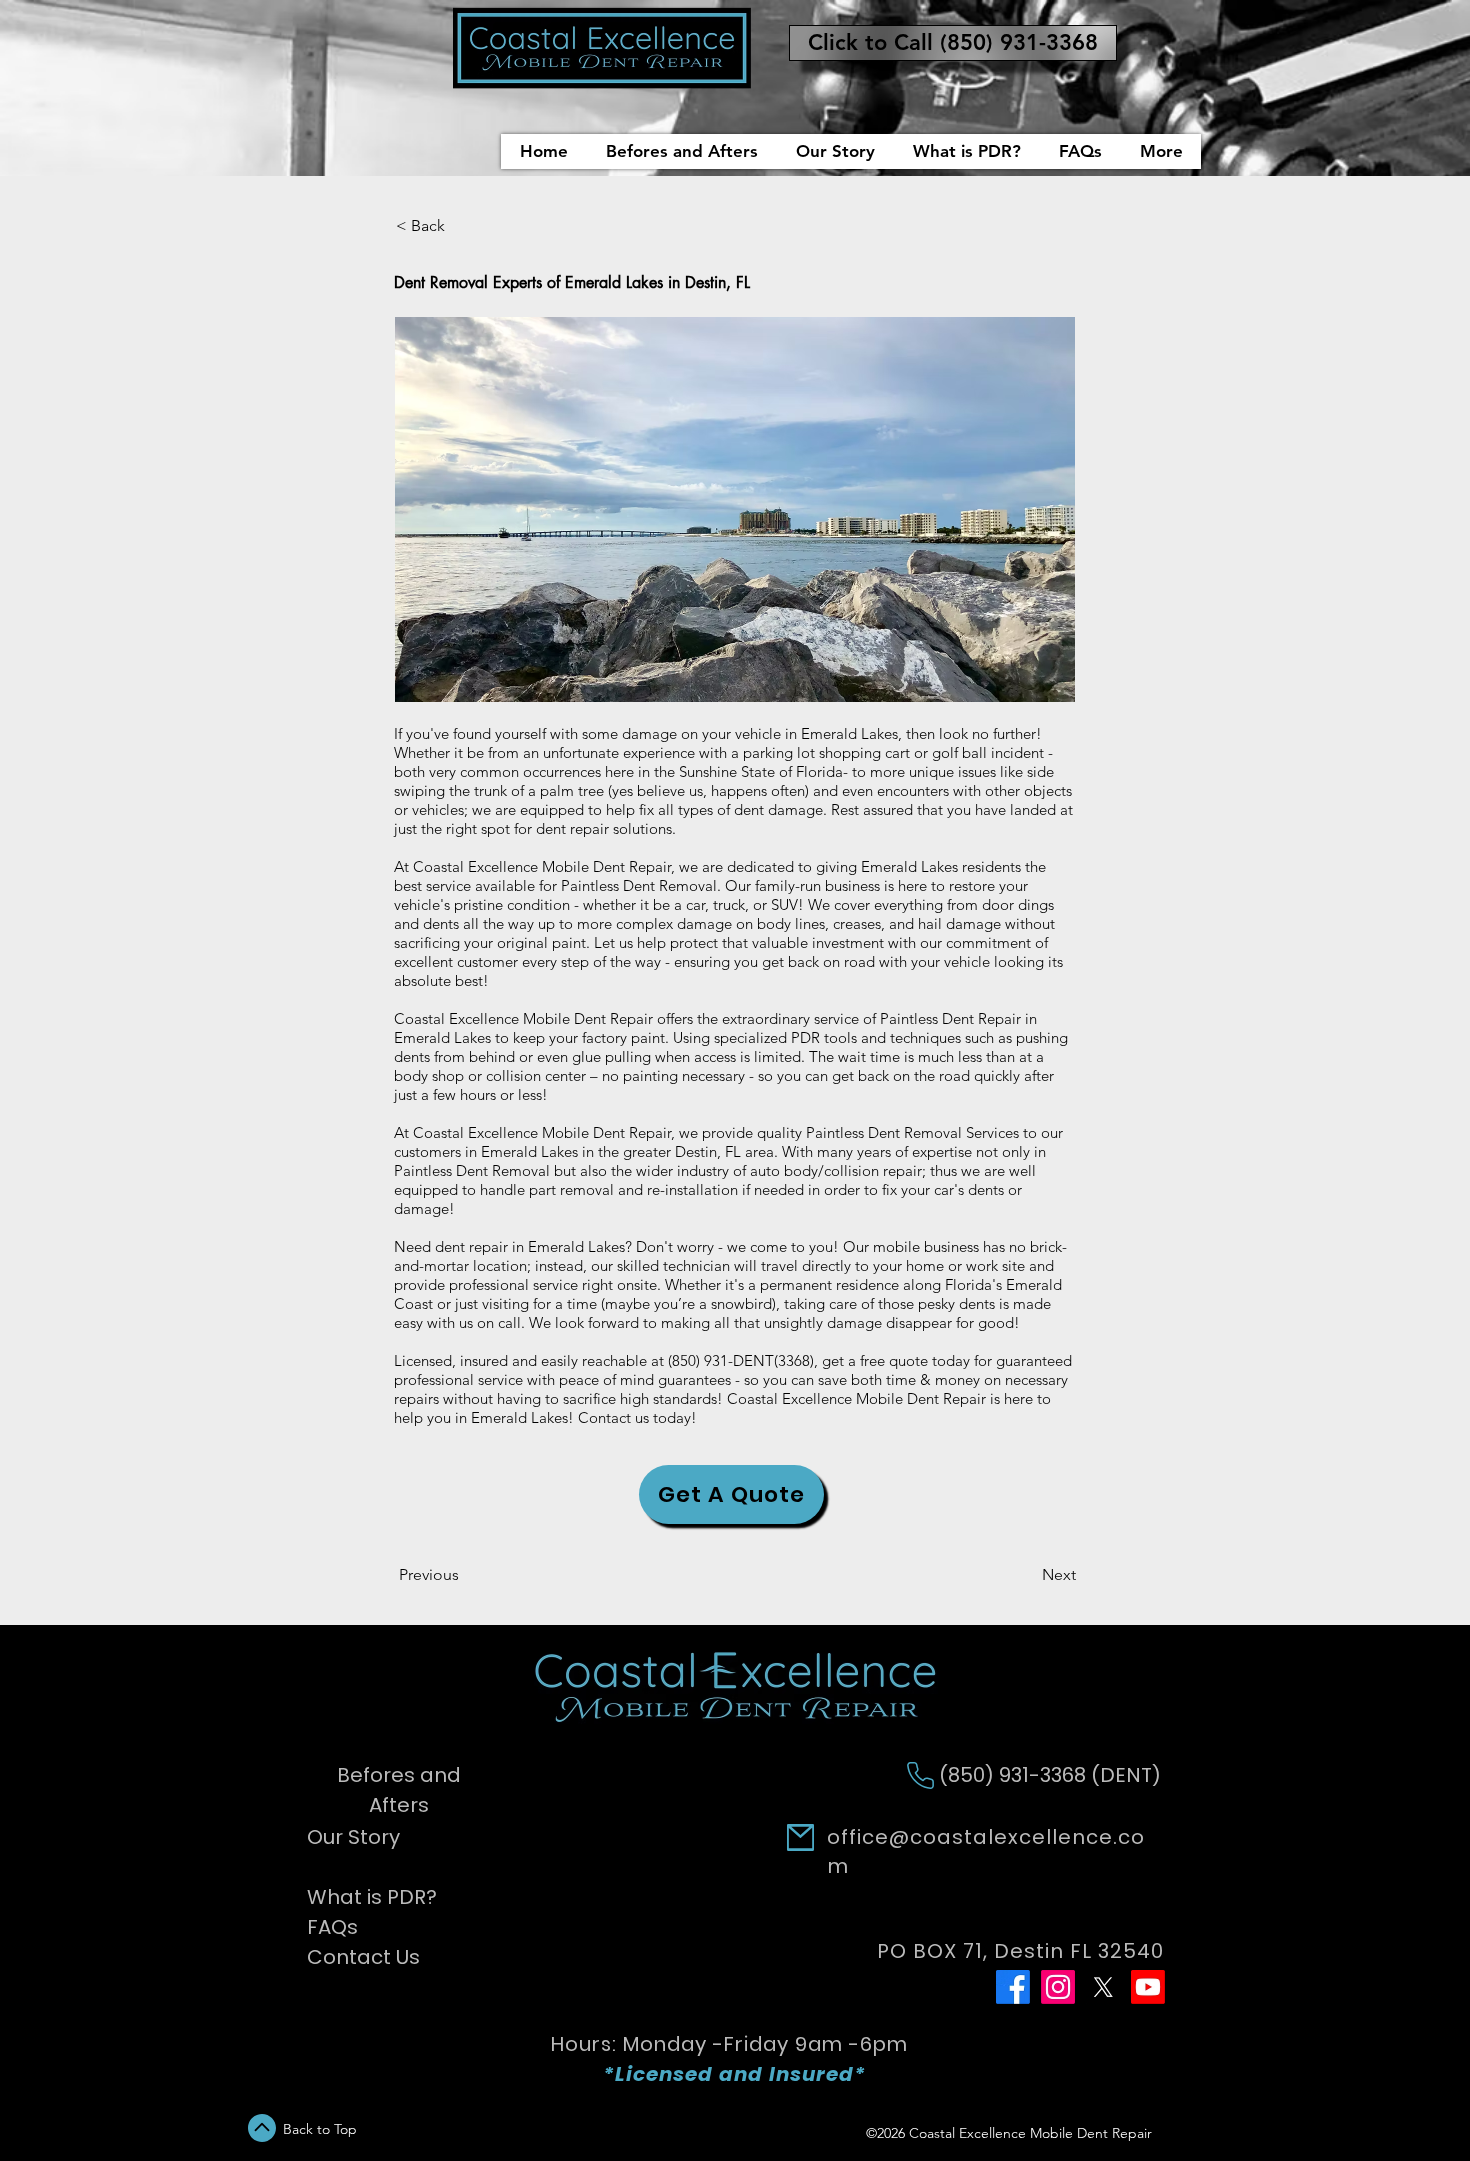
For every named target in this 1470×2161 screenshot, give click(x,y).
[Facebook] (1013, 1987)
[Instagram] (1058, 1987)
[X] (1103, 1987)
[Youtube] (1148, 1987)
